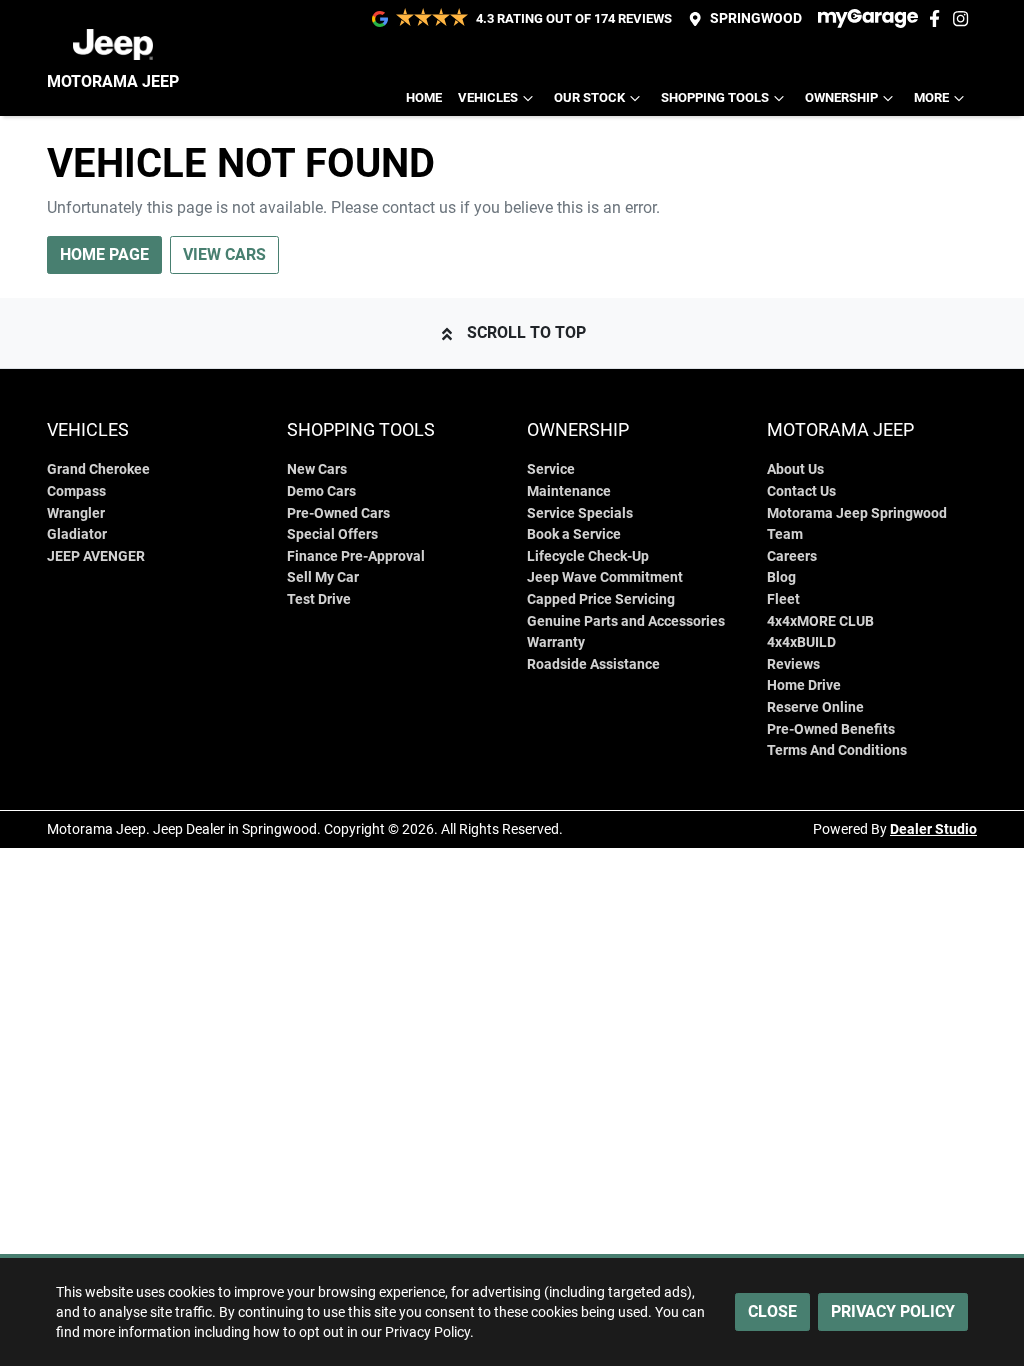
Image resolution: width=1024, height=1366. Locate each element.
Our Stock (589, 97)
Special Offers (332, 534)
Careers (792, 556)
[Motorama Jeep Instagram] (964, 18)
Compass (76, 491)
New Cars (317, 469)
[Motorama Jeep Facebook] (938, 18)
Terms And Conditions (837, 750)
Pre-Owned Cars (338, 513)
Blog (781, 577)
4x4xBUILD (801, 642)
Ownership (841, 97)
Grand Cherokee (98, 469)
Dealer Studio (933, 829)
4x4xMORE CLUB (820, 621)
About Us (795, 469)
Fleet (783, 599)
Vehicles (488, 97)
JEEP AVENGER (96, 556)
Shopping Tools (715, 97)
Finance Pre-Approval (356, 556)
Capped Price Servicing (601, 599)
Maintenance (569, 491)
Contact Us (801, 491)
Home (424, 97)
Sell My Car (323, 577)
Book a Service (574, 534)
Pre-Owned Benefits (831, 729)
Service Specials (580, 513)
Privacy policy (893, 1311)
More (931, 97)
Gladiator (77, 534)
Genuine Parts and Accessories (626, 621)
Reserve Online (815, 707)
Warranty (556, 642)
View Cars (224, 254)
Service (551, 469)
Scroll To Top (526, 332)
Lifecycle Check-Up (588, 556)
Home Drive (804, 685)
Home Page (104, 254)
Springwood (756, 18)
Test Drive (319, 599)
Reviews (793, 664)
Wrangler (76, 513)
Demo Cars (321, 491)
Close (772, 1311)
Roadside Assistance (593, 664)
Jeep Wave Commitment (605, 577)
